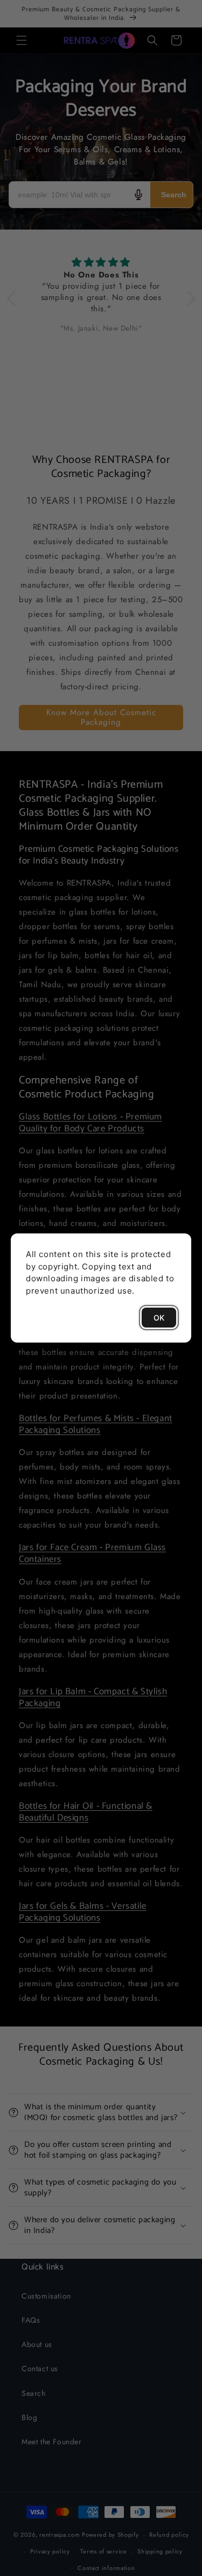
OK (159, 1318)
